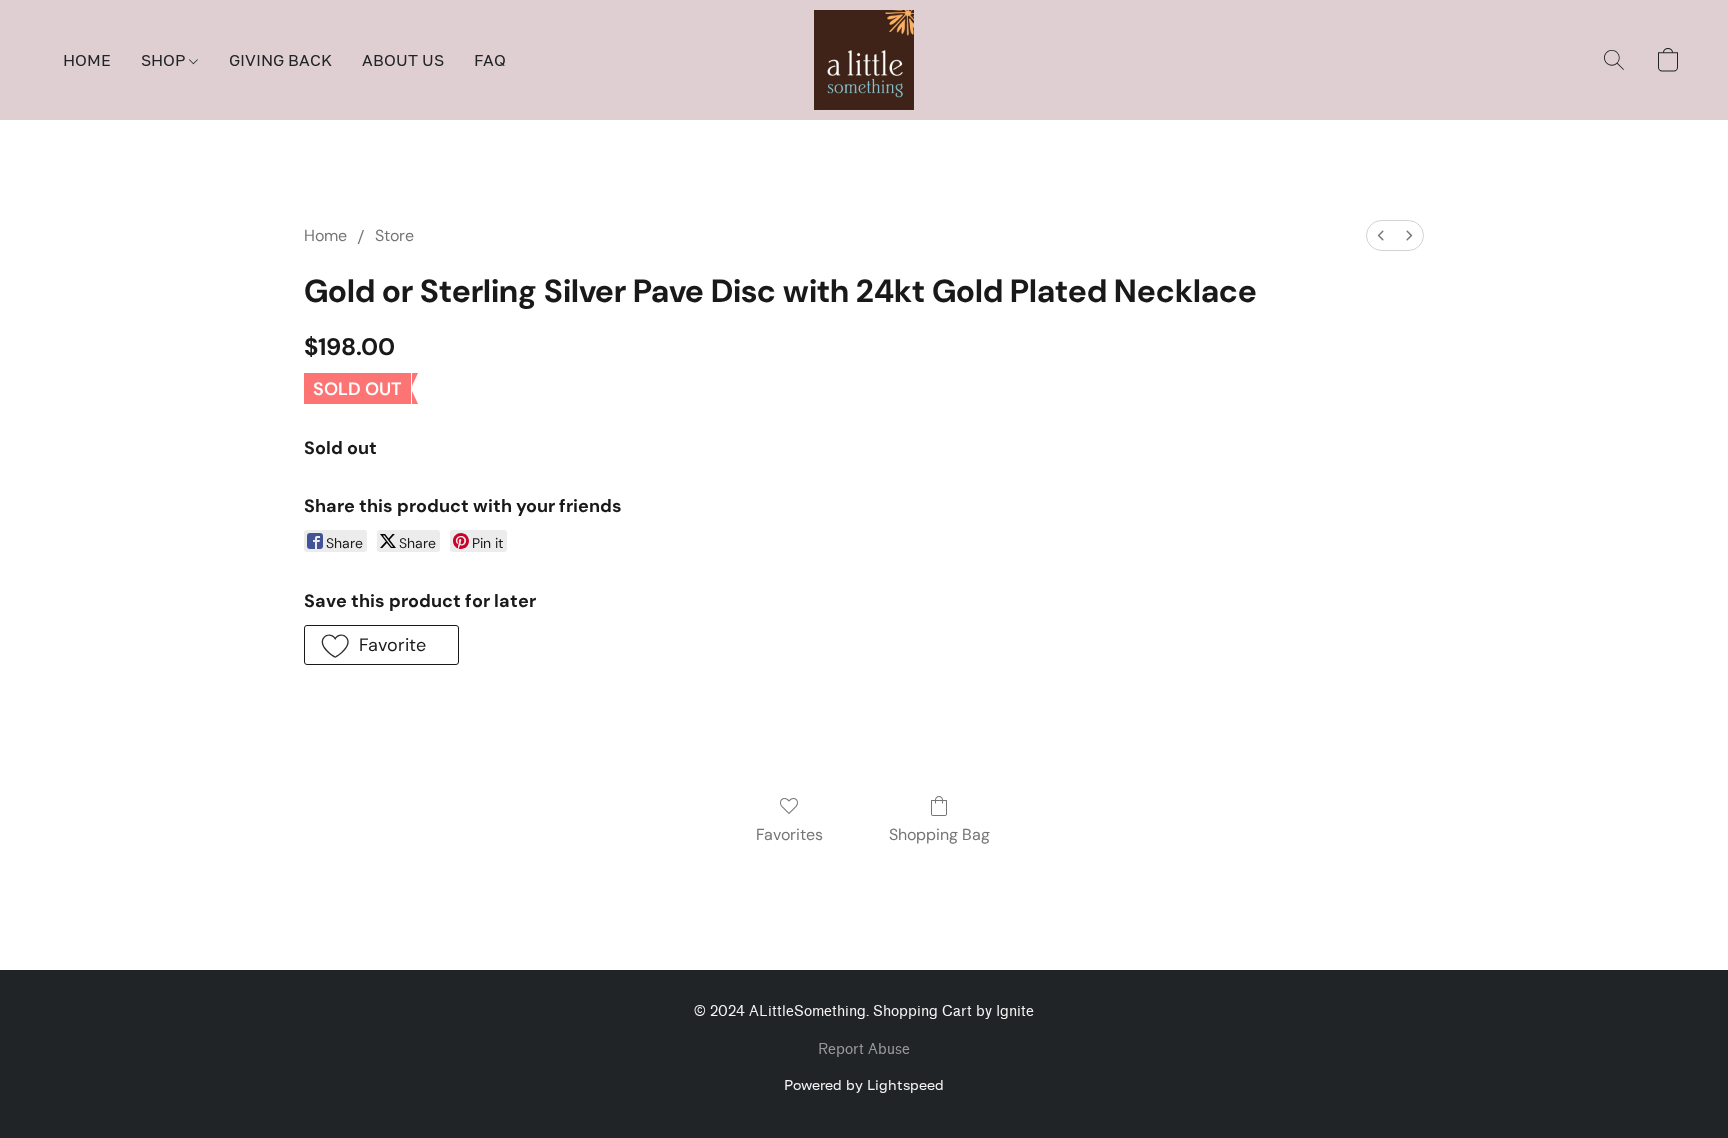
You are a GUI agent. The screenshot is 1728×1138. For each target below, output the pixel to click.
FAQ (490, 60)
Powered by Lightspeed (864, 1084)
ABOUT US (403, 60)
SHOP (165, 60)
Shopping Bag (939, 834)
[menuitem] (1381, 235)
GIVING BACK (280, 60)
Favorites (789, 834)
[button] (864, 60)
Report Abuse (864, 1049)
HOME (87, 60)
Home (325, 235)
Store (394, 235)
